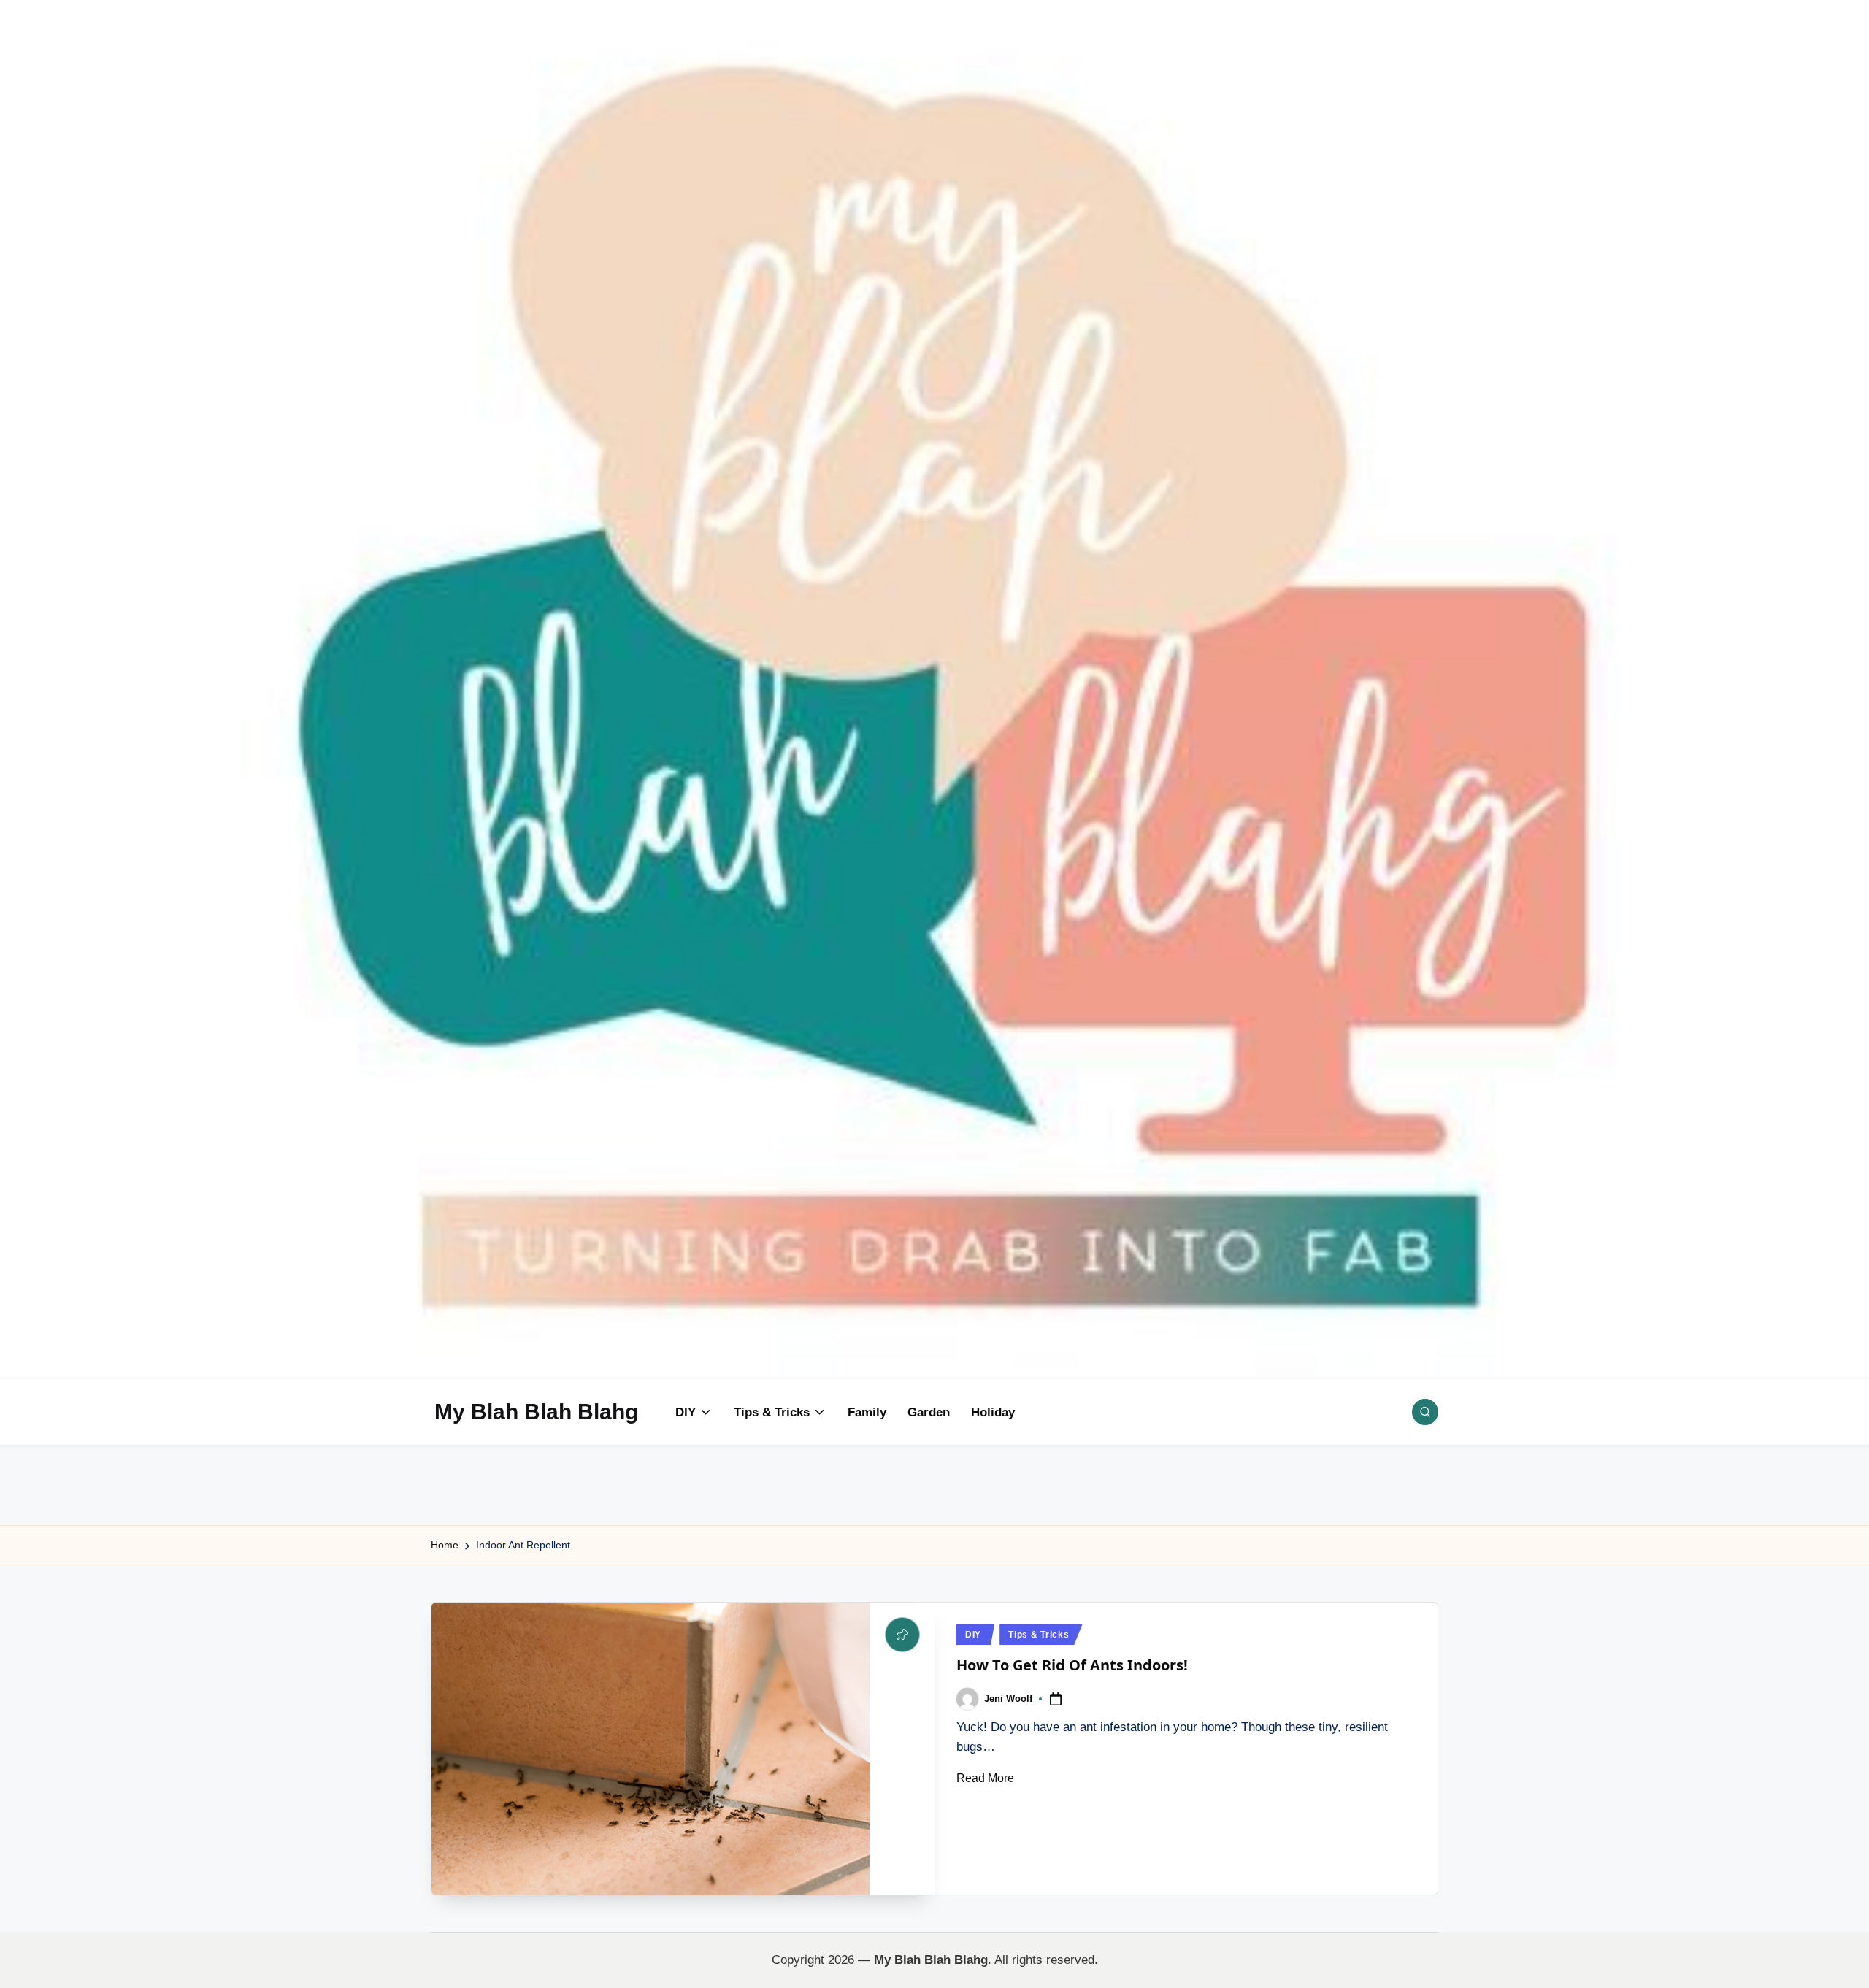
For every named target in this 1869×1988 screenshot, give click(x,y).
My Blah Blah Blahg (536, 1412)
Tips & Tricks (1039, 1635)
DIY (973, 1635)
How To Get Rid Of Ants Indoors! (1072, 1665)
